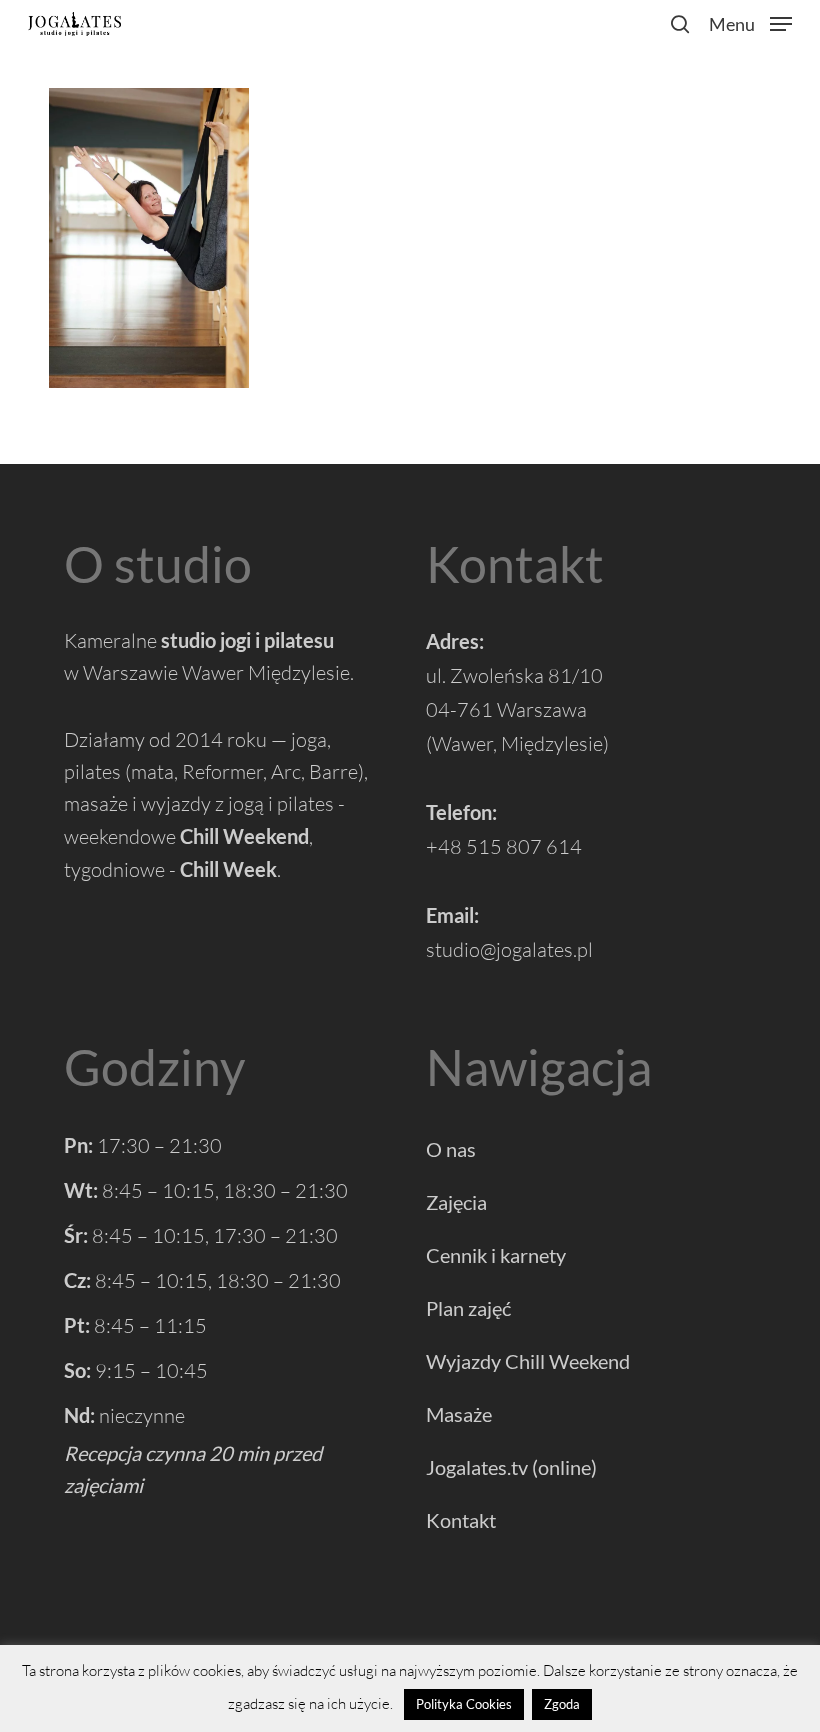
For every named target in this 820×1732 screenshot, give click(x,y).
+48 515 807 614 (504, 846)
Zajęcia (456, 1202)
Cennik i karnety (496, 1255)
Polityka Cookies (464, 1704)
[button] (750, 21)
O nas (451, 1149)
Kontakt (461, 1520)
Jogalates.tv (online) (511, 1467)
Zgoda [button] (562, 1704)
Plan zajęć (468, 1308)
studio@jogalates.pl (509, 949)
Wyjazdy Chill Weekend (528, 1361)
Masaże (459, 1414)
